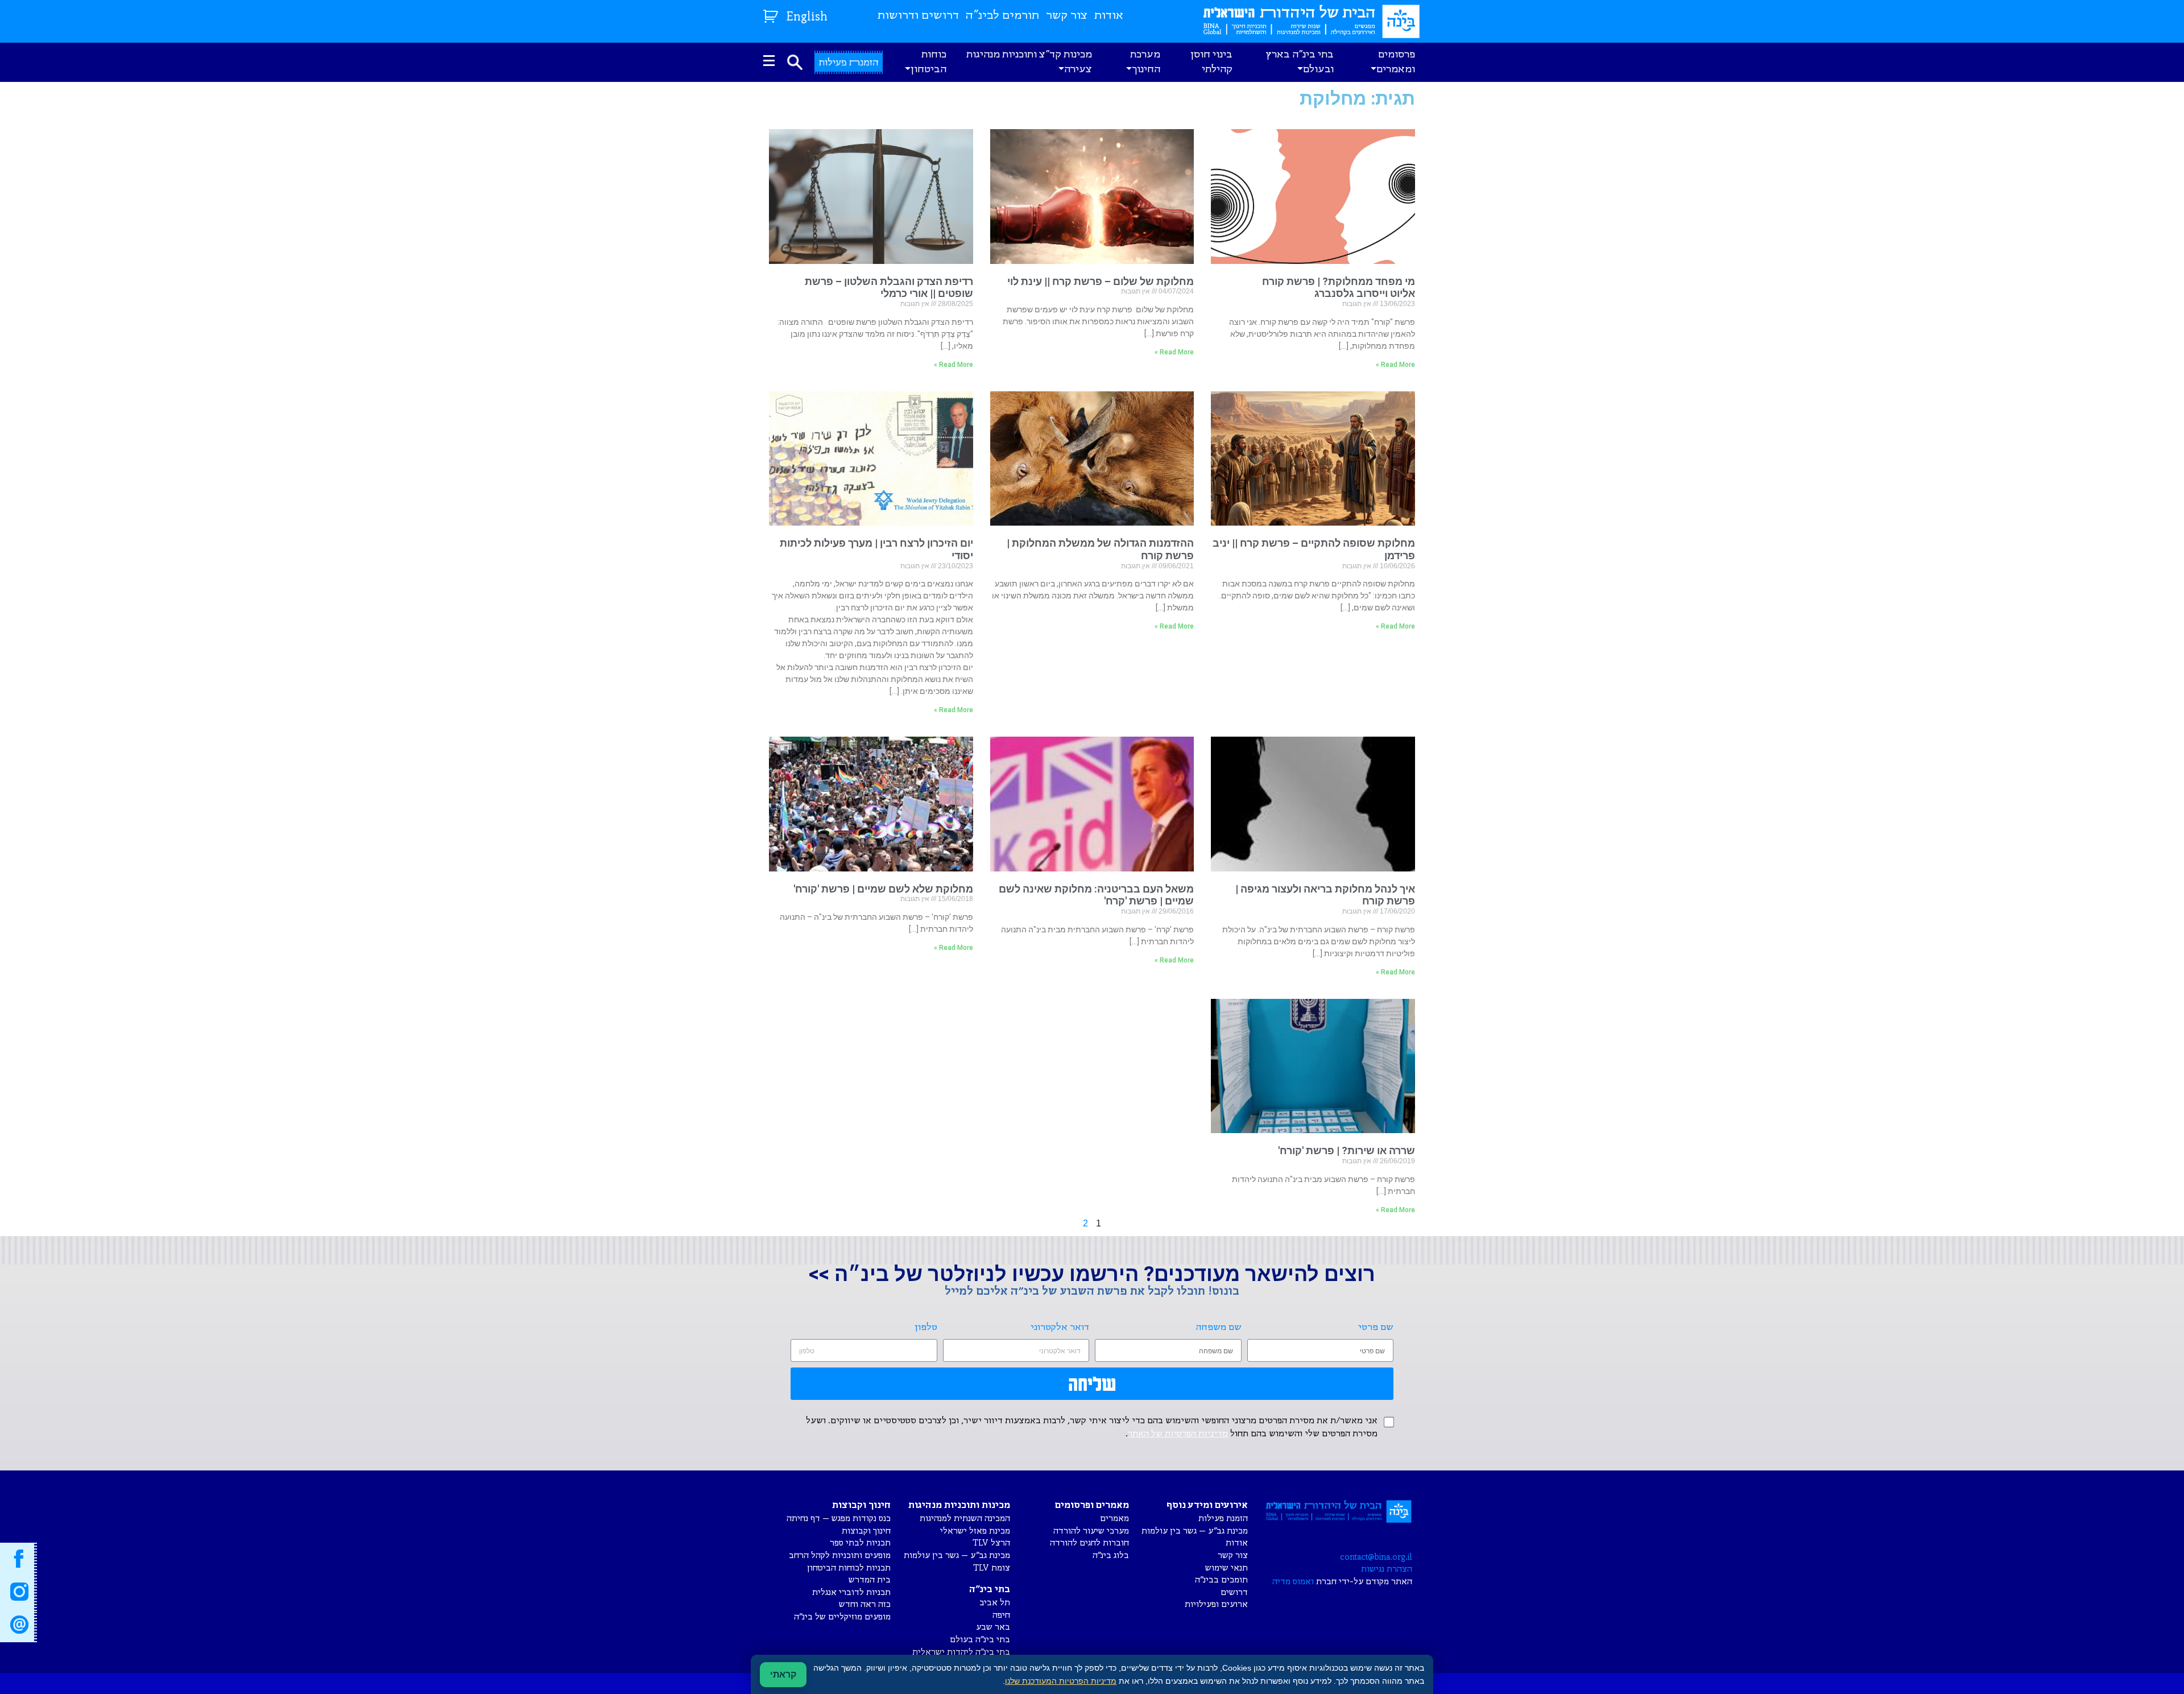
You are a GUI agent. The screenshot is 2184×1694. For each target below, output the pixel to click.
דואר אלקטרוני (1060, 1327)
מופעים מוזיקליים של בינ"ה (842, 1617)
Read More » (1395, 365)
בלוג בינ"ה (1111, 1555)
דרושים (1234, 1592)
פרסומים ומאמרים (1396, 62)
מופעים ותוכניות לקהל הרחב (840, 1555)
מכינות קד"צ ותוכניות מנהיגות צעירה (1029, 62)
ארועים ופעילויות (1216, 1604)
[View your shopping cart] (772, 14)
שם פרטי (1376, 1327)
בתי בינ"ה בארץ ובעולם (1300, 62)
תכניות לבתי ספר (860, 1543)
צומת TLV (992, 1568)
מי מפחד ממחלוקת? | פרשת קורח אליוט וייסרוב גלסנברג (1339, 288)
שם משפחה (1219, 1327)
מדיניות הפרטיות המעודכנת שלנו (1061, 1681)
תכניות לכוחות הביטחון (849, 1568)
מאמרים (1114, 1519)
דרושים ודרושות (918, 16)
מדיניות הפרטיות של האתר (1178, 1434)
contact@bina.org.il (1376, 1557)
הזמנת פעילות (1223, 1519)
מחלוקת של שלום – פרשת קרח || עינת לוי (1101, 281)
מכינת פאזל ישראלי (975, 1531)
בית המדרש (870, 1580)
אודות (1109, 16)
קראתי (783, 1674)
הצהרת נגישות (1387, 1569)
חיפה (1001, 1615)
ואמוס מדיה (1293, 1582)
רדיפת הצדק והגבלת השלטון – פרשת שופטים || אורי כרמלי (889, 288)
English (807, 17)
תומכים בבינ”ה (1221, 1580)
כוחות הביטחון (928, 62)
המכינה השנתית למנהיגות (965, 1519)
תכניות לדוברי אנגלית (851, 1592)
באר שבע (993, 1627)
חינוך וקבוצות (866, 1531)
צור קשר (1067, 16)
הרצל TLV (991, 1543)
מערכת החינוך (1145, 62)
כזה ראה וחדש (865, 1604)
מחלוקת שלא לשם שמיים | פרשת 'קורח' (883, 889)
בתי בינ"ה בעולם (980, 1640)
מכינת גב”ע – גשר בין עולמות (1195, 1531)
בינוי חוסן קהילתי (1211, 62)
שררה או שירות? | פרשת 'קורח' (1347, 1150)
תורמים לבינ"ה (1002, 16)
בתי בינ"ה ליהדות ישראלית (961, 1652)
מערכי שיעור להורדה (1091, 1531)
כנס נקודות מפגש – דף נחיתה (839, 1519)
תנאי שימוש (1227, 1568)
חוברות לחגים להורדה (1089, 1543)
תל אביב (995, 1603)
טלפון (926, 1327)
